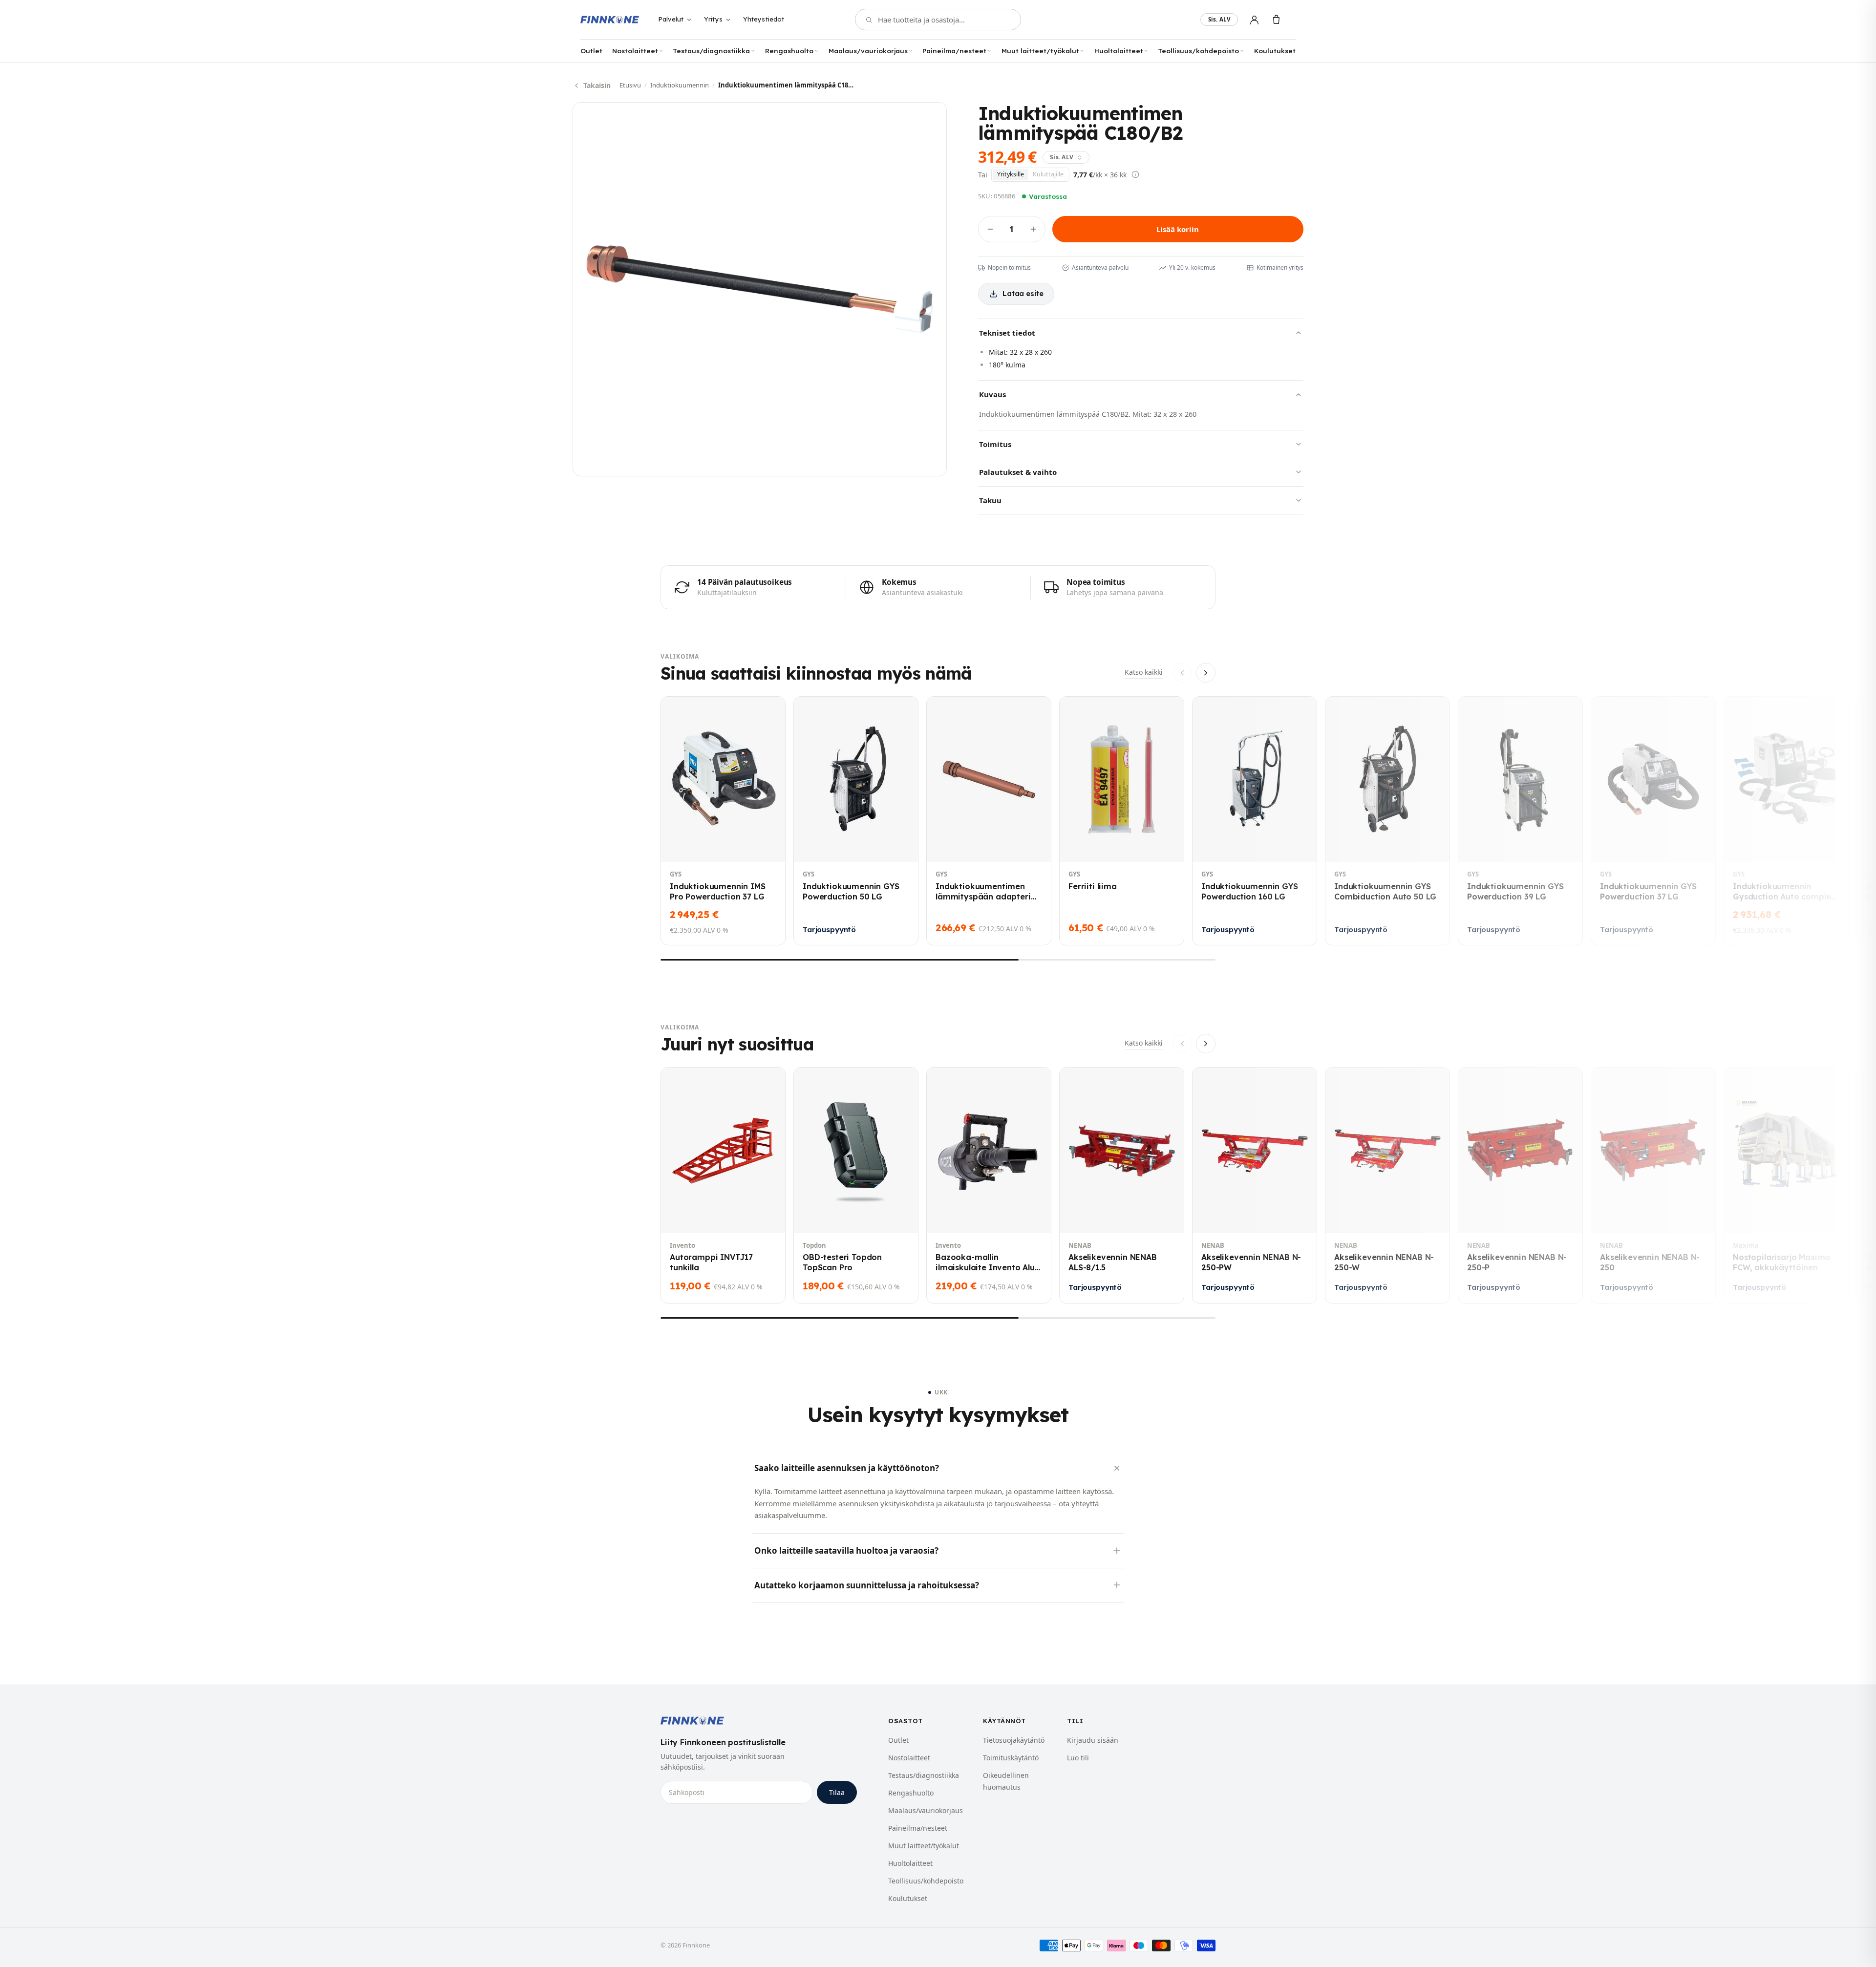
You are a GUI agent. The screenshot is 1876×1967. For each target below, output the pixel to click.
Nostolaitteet (635, 51)
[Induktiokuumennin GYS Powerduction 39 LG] (1520, 821)
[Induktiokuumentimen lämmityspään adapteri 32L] (989, 821)
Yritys (713, 19)
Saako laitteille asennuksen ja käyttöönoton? (847, 1468)
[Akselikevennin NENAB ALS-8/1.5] (1122, 1185)
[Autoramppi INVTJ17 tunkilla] (723, 1185)
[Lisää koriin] (679, 846)
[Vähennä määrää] (990, 229)
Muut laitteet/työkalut (1040, 51)
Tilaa (837, 1792)
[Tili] (1254, 20)
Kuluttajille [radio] (1048, 174)
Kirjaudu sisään (1093, 1740)
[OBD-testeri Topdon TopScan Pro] (856, 1185)
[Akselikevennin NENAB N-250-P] (1520, 1185)
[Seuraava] (1206, 673)
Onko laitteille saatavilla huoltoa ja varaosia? (846, 1550)
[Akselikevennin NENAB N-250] (1653, 1185)
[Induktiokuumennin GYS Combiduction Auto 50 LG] (1387, 821)
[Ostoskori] (1276, 20)
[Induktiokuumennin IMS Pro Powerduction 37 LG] (723, 821)
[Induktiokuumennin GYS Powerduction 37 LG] (1653, 821)
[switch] (1219, 20)
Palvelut (671, 19)
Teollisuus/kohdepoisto (1198, 51)
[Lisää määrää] (1033, 229)
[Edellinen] (1182, 673)
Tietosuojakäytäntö (1014, 1740)
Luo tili (1078, 1758)
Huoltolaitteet (1119, 51)
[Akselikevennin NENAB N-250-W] (1387, 1185)
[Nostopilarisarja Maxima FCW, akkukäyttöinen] (1786, 1185)
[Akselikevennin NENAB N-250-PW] (1255, 1185)
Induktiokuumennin (680, 85)
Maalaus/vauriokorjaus (868, 51)
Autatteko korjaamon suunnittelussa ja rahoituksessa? (867, 1585)
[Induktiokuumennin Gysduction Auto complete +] (1786, 821)
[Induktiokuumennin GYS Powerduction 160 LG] (1255, 821)
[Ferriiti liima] (1122, 821)
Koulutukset (1275, 51)
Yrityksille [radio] (1011, 174)
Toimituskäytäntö (1011, 1758)
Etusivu (630, 85)
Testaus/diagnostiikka (711, 51)
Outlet (591, 51)
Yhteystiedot (764, 19)
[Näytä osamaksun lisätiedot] (1135, 174)
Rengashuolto (789, 51)
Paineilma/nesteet (954, 51)
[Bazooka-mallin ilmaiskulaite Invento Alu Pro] (989, 1185)
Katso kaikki (1144, 672)
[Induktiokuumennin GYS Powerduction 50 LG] (856, 821)
